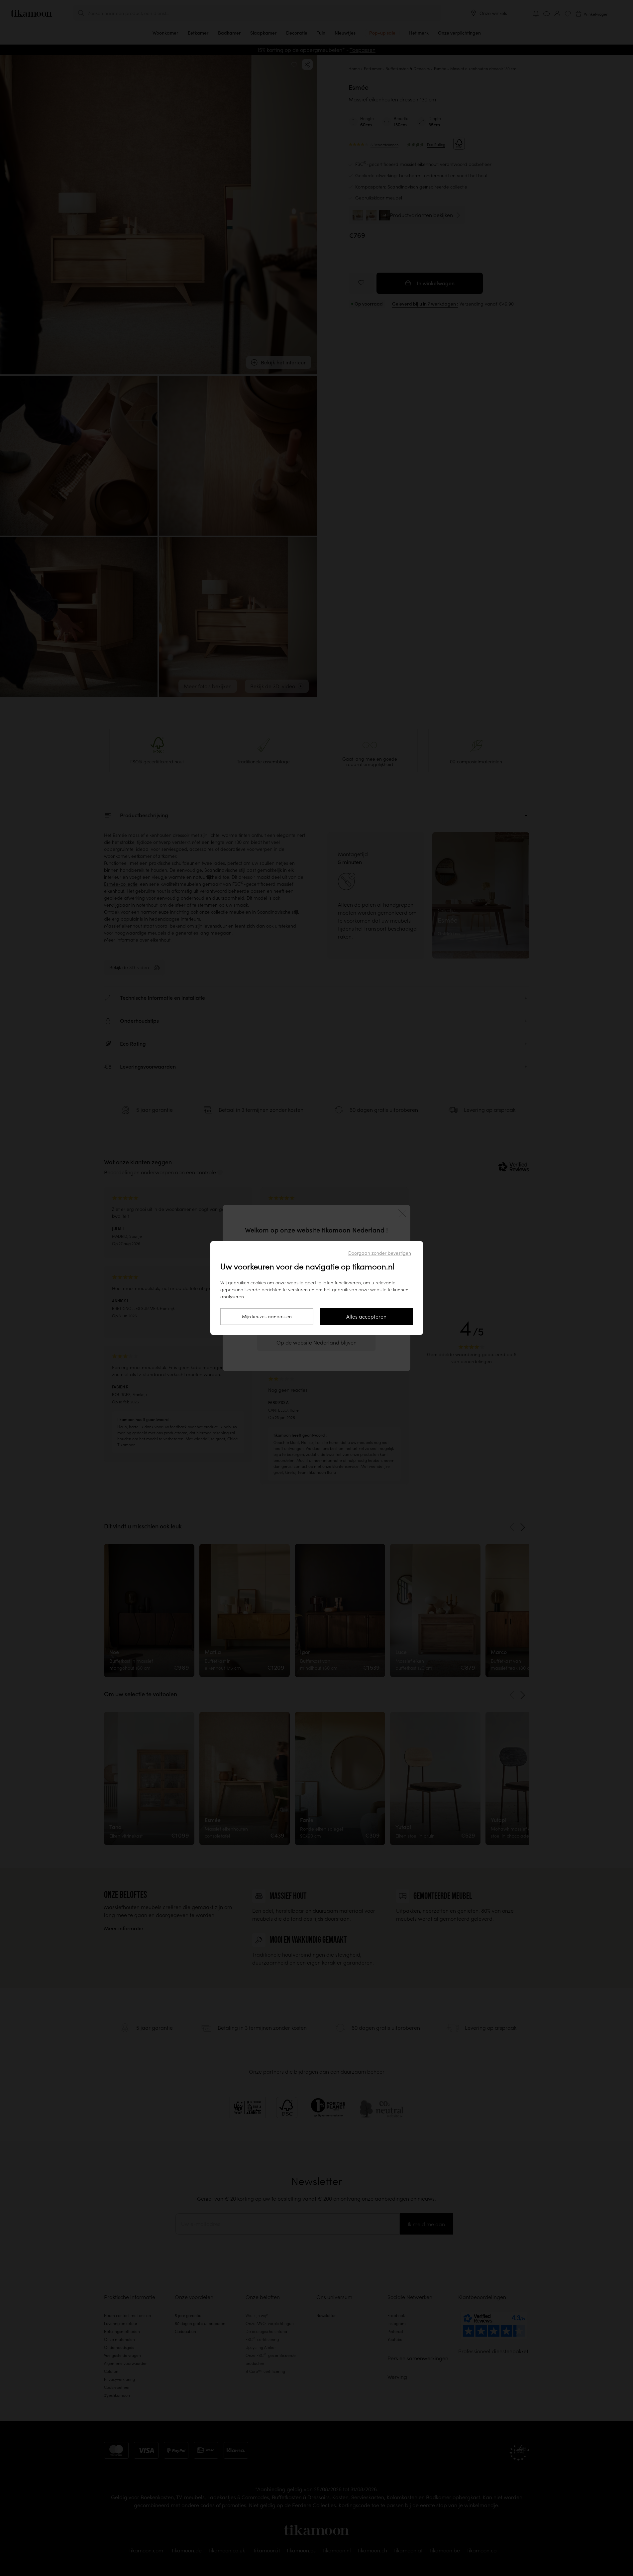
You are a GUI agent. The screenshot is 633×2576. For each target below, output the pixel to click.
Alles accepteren (366, 1317)
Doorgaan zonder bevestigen (380, 1253)
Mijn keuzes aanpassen (267, 1317)
